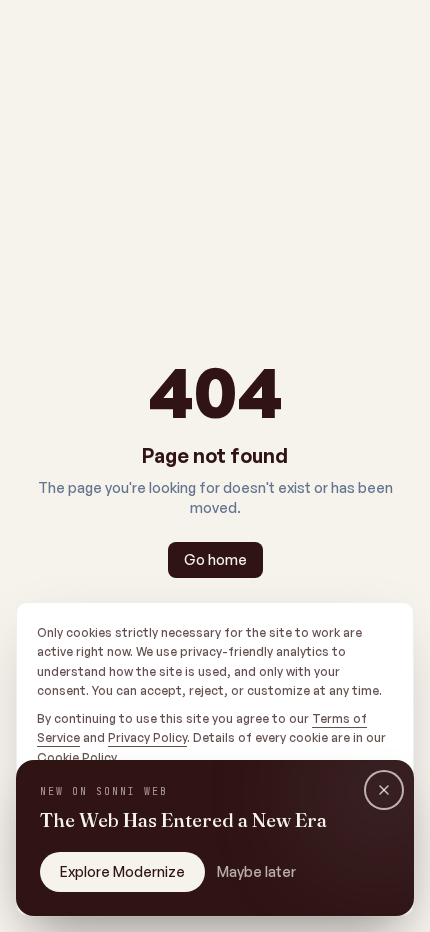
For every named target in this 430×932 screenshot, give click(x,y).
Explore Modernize (122, 871)
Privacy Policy (147, 737)
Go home (215, 559)
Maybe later (256, 871)
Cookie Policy (76, 757)
